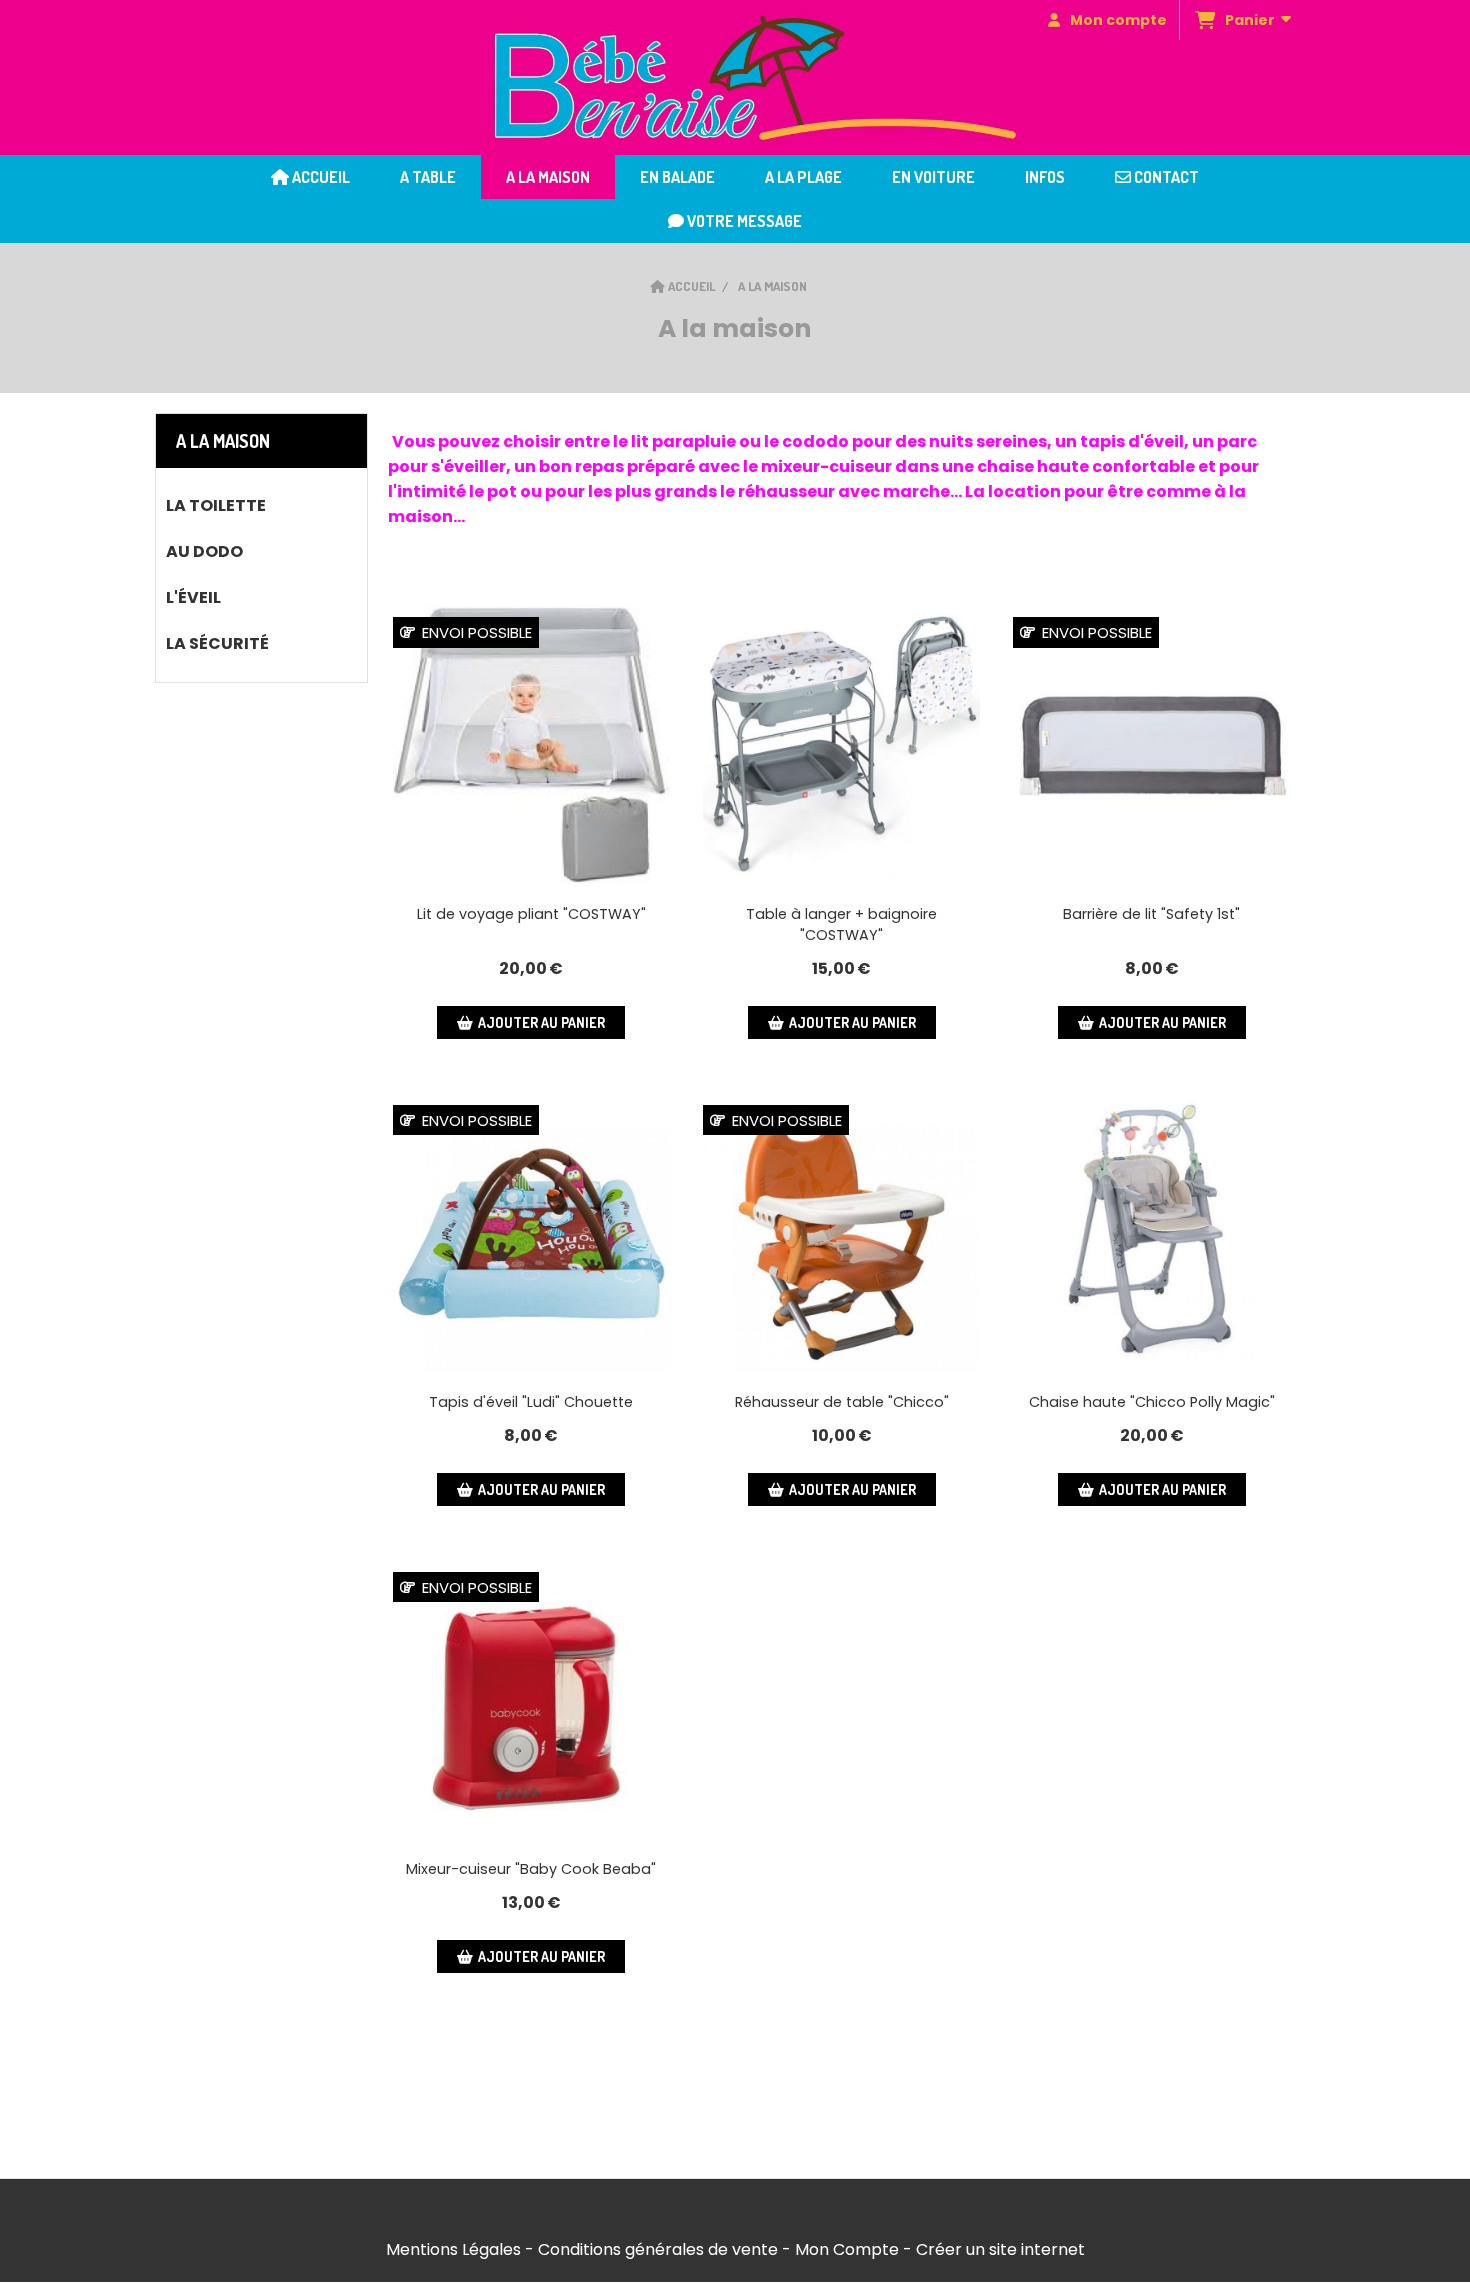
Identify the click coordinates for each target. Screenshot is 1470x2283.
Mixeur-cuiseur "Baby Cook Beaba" (531, 1869)
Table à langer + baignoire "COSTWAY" (841, 924)
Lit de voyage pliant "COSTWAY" (531, 914)
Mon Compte (847, 2249)
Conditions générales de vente (658, 2249)
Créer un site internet (1000, 2249)
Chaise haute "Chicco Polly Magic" (1152, 1402)
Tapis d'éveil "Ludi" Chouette (531, 1402)
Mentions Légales (453, 2249)
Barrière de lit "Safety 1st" (1151, 914)
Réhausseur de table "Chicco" (842, 1402)
